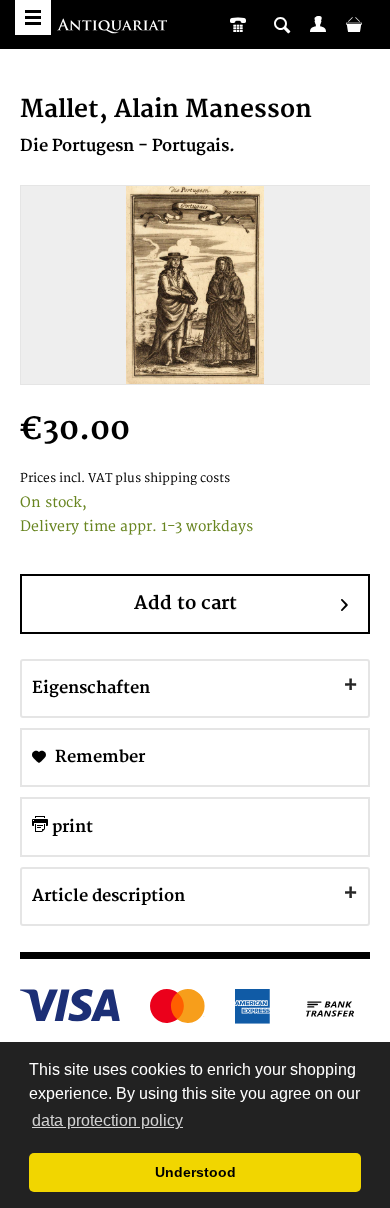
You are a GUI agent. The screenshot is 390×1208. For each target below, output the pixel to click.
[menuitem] (318, 24)
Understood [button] (195, 1172)
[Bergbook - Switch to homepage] (114, 27)
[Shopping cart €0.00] (354, 24)
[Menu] (33, 17)
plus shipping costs (172, 478)
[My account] (318, 24)
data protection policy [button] (107, 1120)
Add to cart (185, 603)
